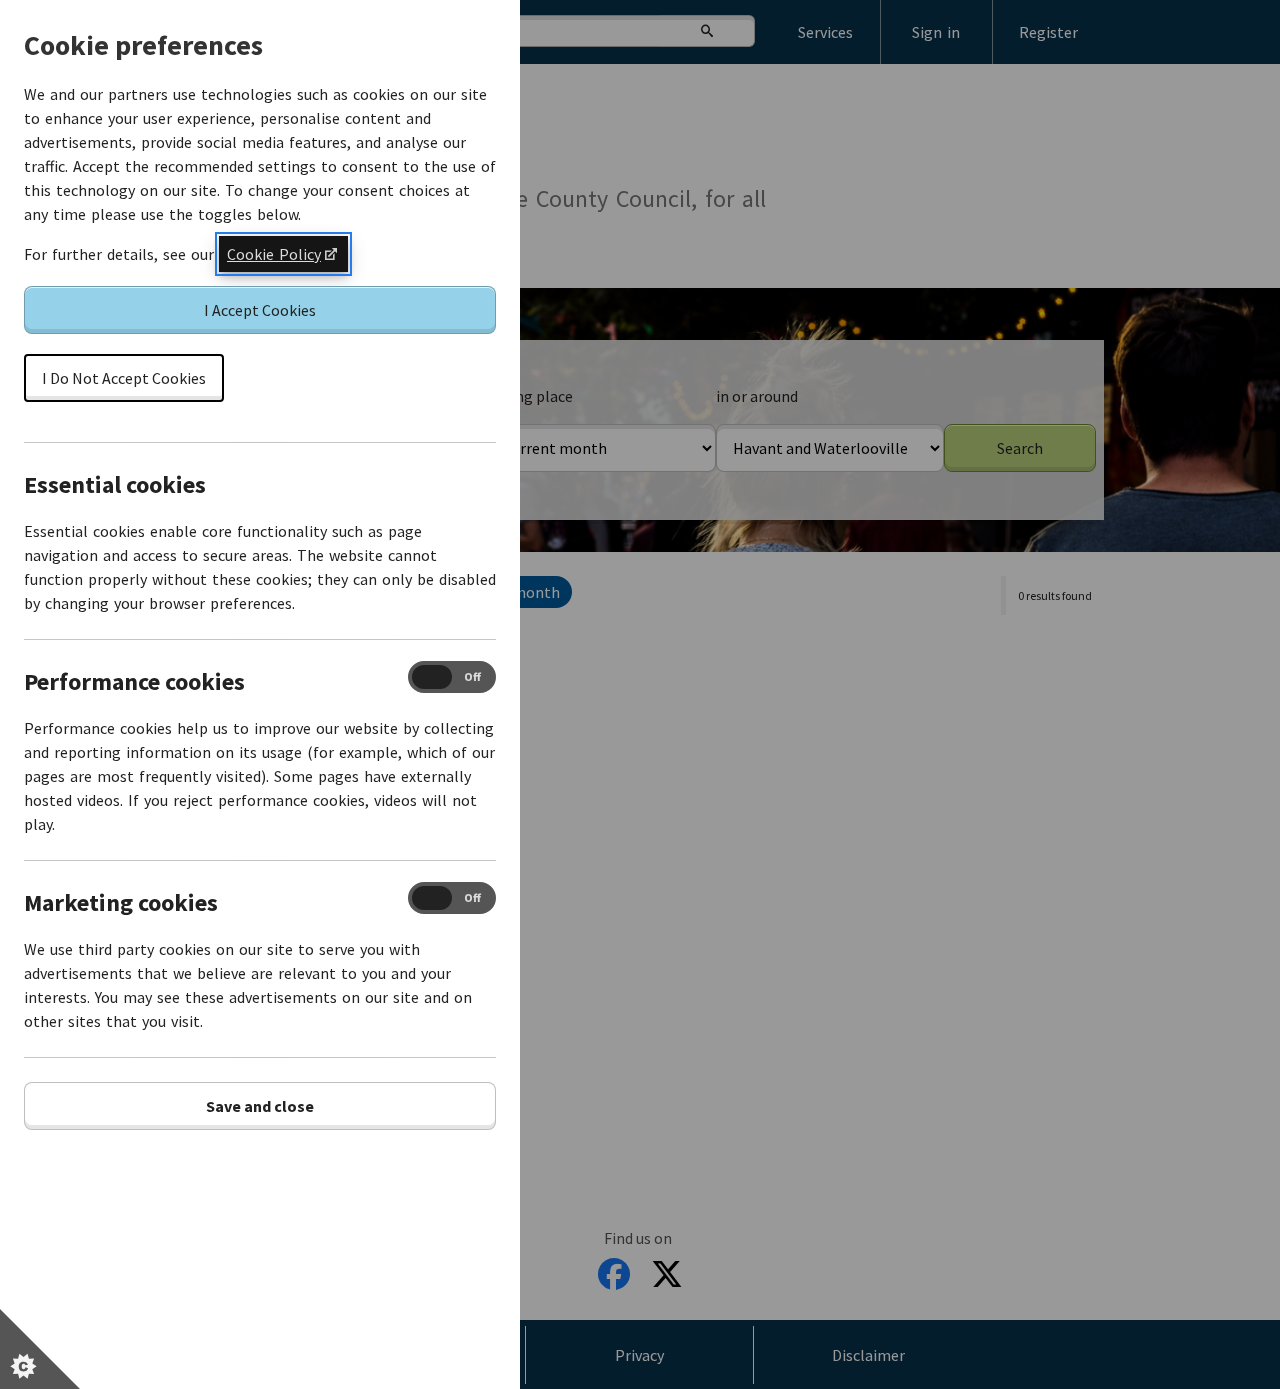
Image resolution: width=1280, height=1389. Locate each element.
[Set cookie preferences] (40, 1349)
